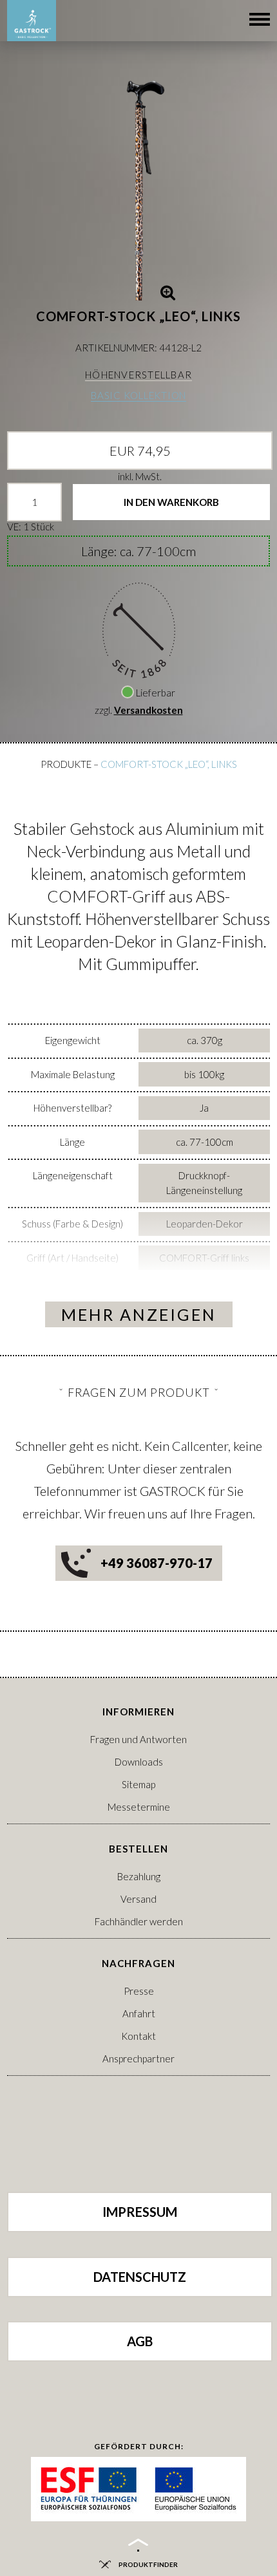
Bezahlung (139, 1876)
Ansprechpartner (138, 2058)
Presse (139, 1991)
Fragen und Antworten (138, 1739)
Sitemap (138, 1784)
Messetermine (139, 1807)
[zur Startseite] (32, 21)
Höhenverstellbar (138, 375)
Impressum (140, 2212)
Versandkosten (148, 710)
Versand (138, 1899)
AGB (140, 2341)
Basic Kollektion (138, 395)
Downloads (139, 1762)
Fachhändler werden (139, 1921)
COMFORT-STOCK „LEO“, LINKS (169, 764)
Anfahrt (139, 2013)
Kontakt (138, 2036)
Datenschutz (140, 2277)
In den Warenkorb (171, 502)
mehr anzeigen (139, 1314)
